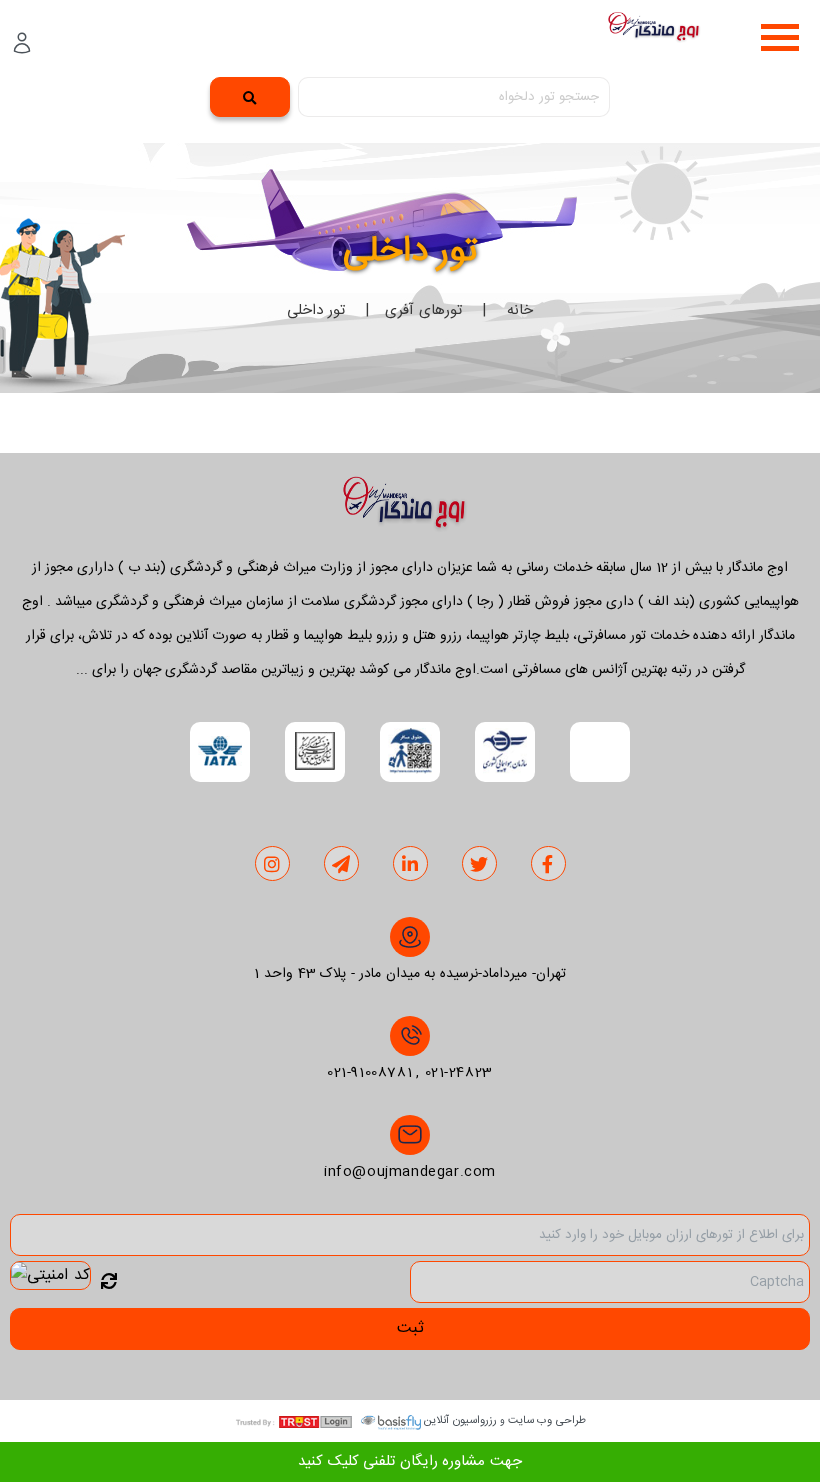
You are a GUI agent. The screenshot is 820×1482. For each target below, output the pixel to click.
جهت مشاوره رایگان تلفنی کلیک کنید (410, 1461)
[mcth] (315, 752)
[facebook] (548, 865)
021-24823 (459, 1073)
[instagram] (272, 865)
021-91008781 (369, 1073)
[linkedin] (410, 865)
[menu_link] (780, 37)
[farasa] (410, 752)
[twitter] (479, 865)
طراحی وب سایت (547, 1420)
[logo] (658, 31)
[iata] (220, 752)
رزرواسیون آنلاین (460, 1420)
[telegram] (341, 865)
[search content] (250, 97)
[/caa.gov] (505, 752)
